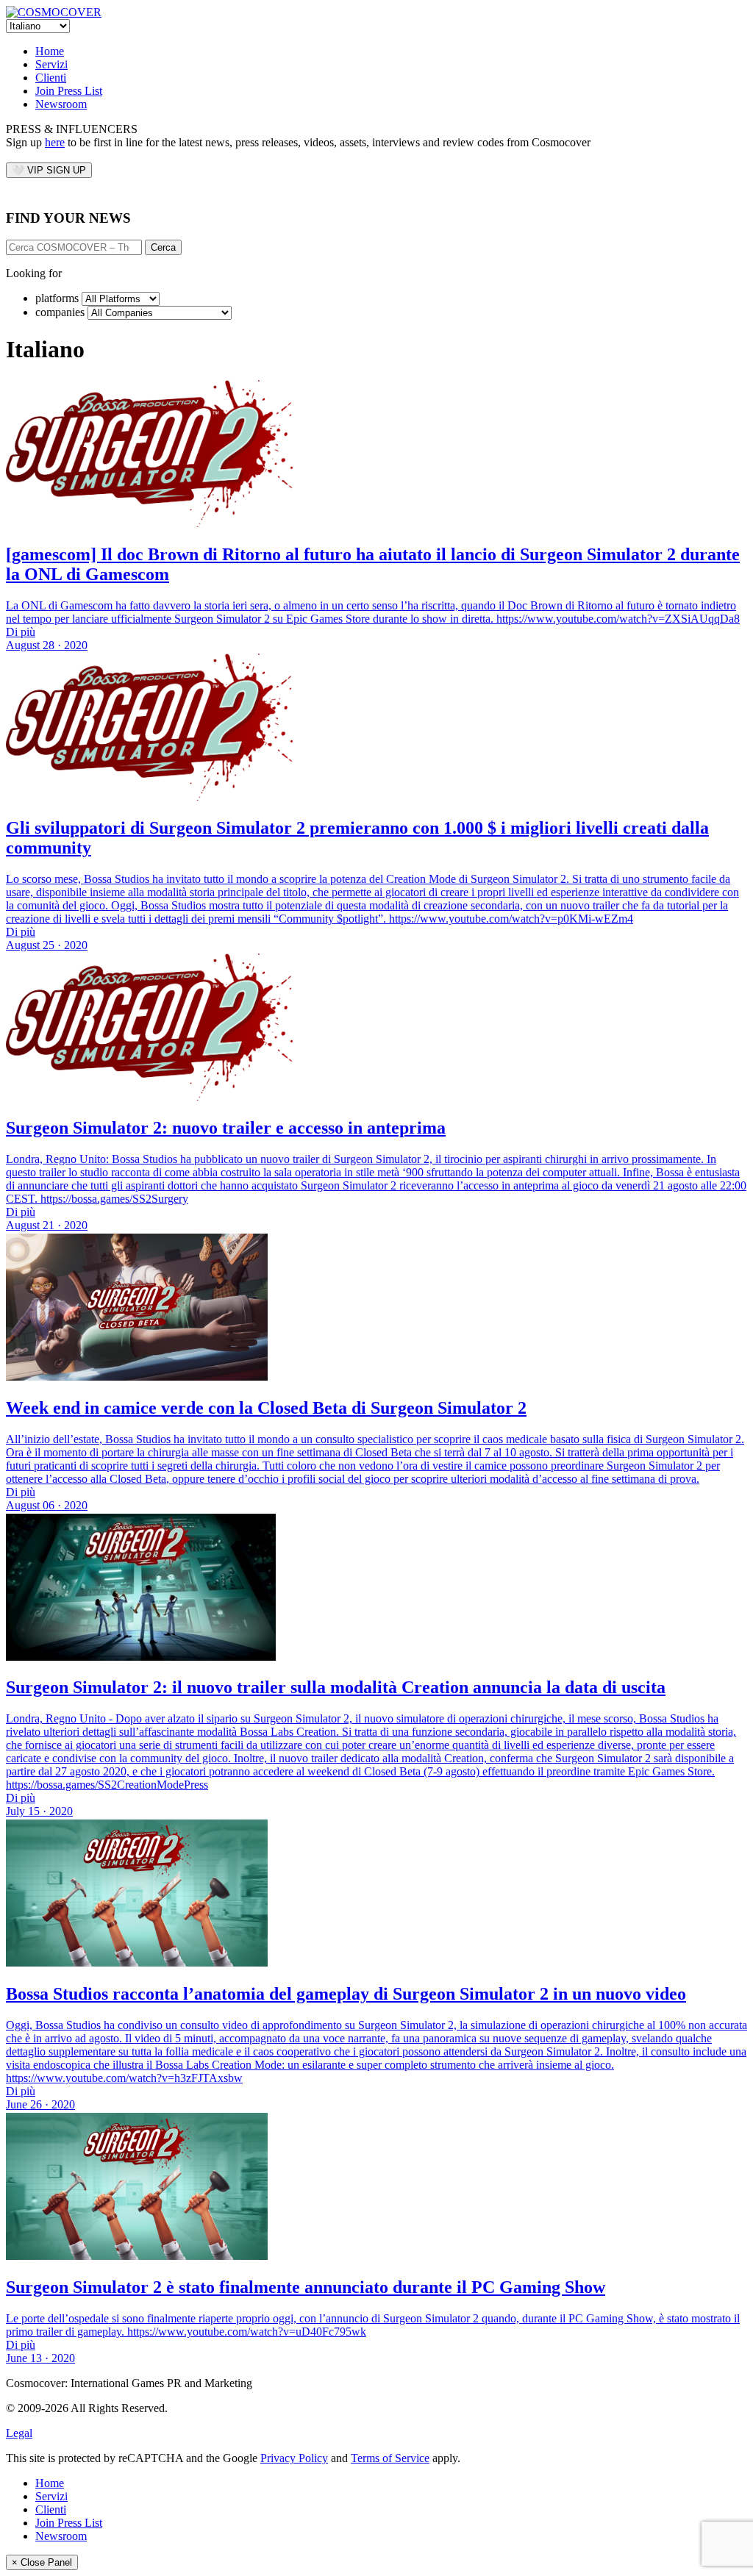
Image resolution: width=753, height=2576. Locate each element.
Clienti (51, 78)
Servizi (51, 64)
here (55, 142)
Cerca (163, 247)
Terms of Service (390, 2458)
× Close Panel (42, 2562)
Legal (19, 2433)
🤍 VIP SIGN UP (49, 170)
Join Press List (69, 91)
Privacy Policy (294, 2458)
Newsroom (61, 104)
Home (50, 51)
